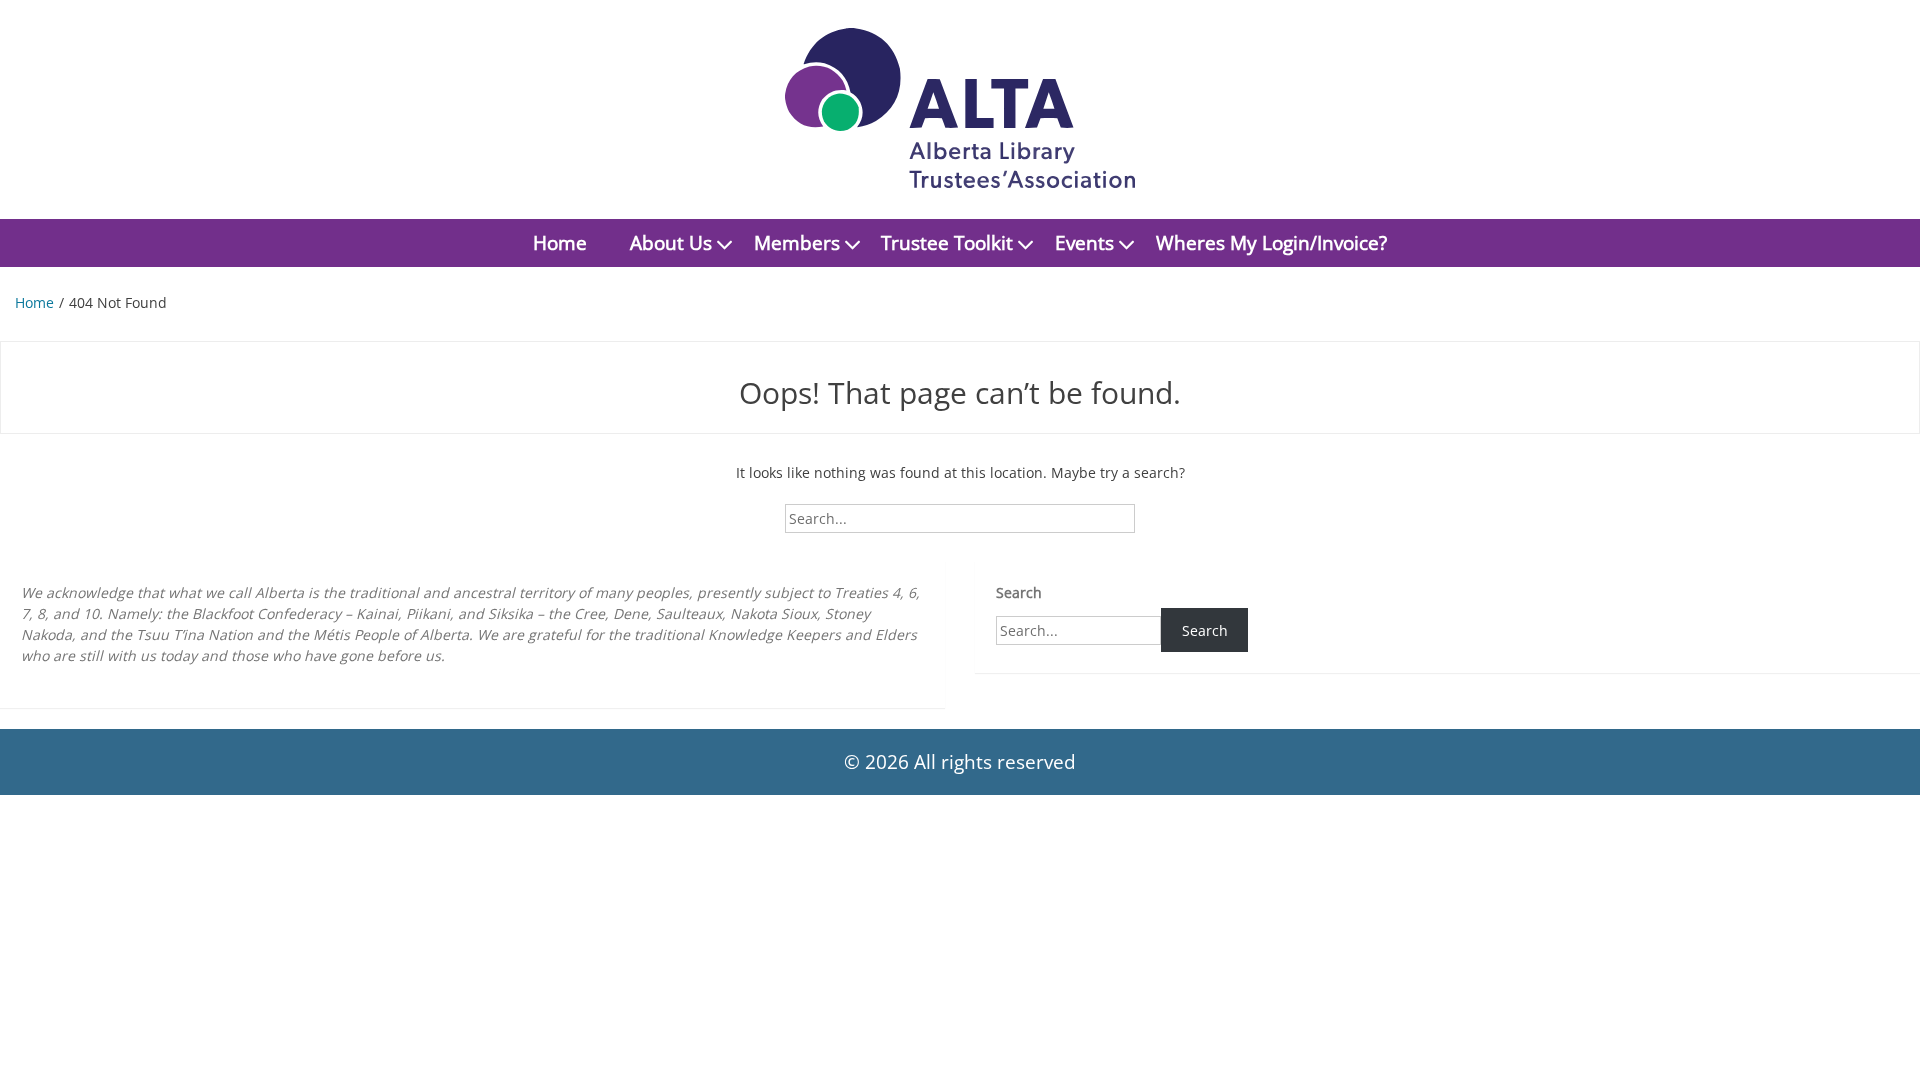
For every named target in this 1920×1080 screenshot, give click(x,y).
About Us (671, 243)
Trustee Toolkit (947, 243)
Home (560, 243)
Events (1084, 243)
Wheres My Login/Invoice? (1271, 243)
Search (1019, 592)
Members (797, 243)
